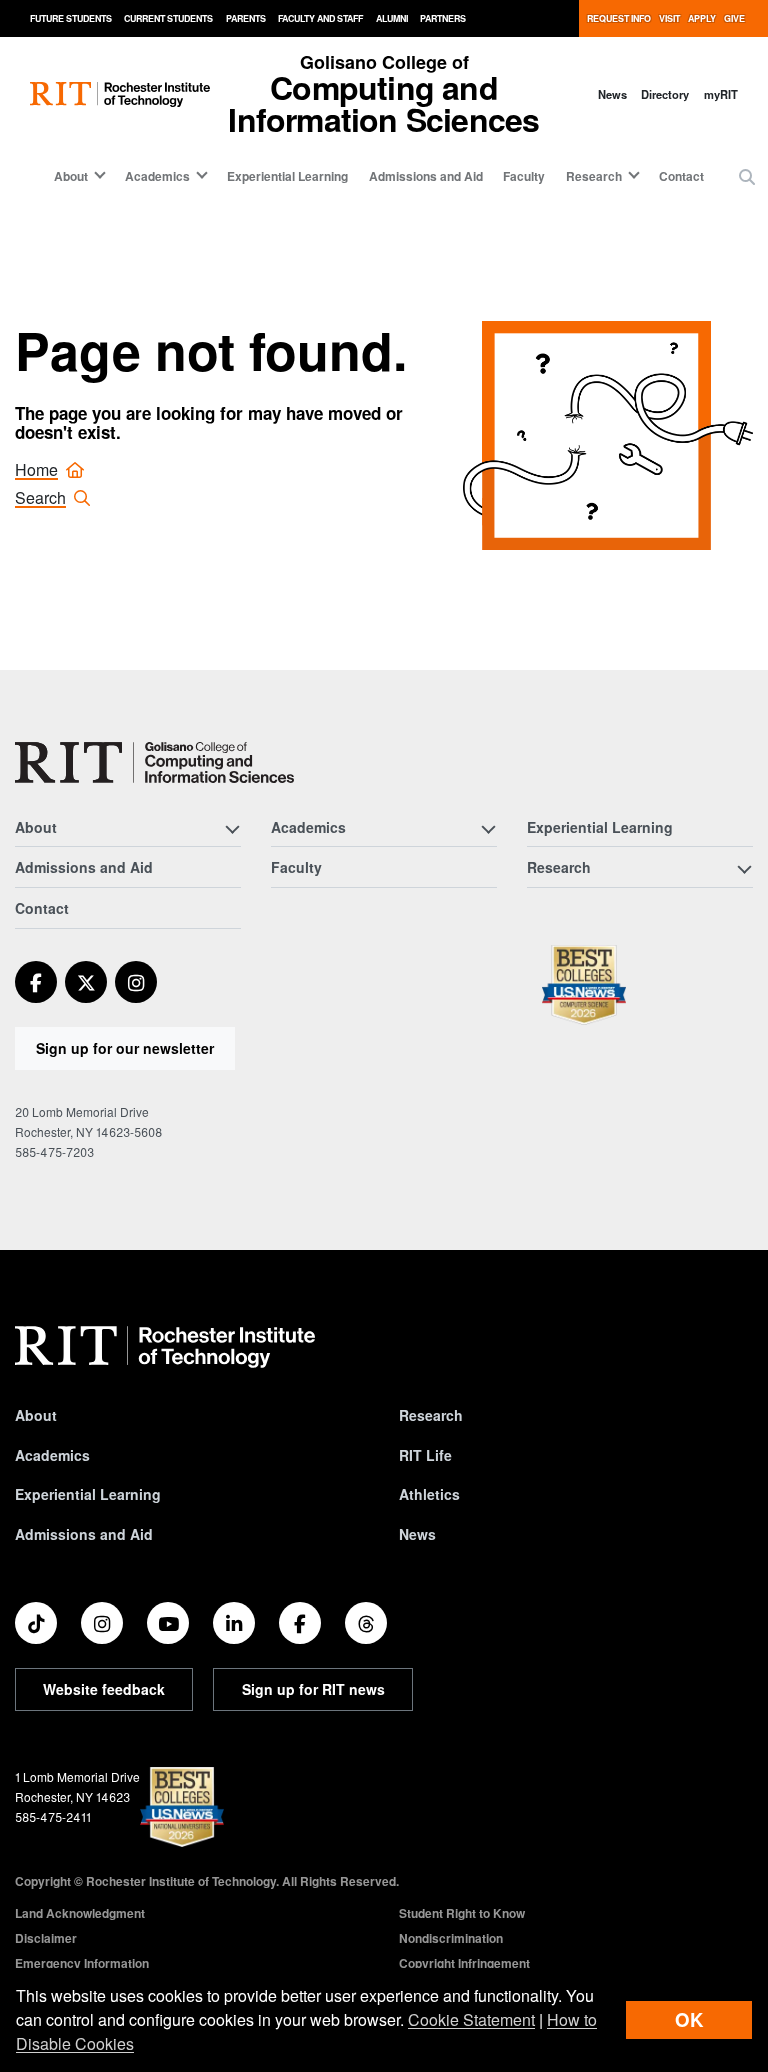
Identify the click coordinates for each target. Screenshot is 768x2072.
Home (36, 469)
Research (431, 1415)
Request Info (619, 18)
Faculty (524, 176)
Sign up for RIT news (313, 1689)
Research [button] (594, 176)
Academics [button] (157, 176)
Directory (665, 94)
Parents (246, 18)
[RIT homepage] (120, 94)
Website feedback (104, 1689)
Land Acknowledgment (80, 1913)
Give (734, 18)
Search (40, 497)
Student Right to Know (462, 1913)
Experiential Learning (287, 176)
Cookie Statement (471, 2019)
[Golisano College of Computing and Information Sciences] (154, 762)
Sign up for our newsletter (125, 1048)
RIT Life (425, 1455)
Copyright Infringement (464, 1963)
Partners (443, 18)
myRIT (721, 94)
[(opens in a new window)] (36, 982)
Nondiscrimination (451, 1938)
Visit (669, 18)
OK (689, 2019)
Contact (681, 176)
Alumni (392, 18)
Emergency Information (82, 1963)
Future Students (71, 18)
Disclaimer (46, 1938)
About (36, 1415)
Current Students (168, 18)
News (612, 94)
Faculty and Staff (320, 18)
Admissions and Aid (426, 176)
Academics (52, 1455)
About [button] (71, 176)
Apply (702, 18)
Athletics (429, 1494)
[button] (747, 177)
